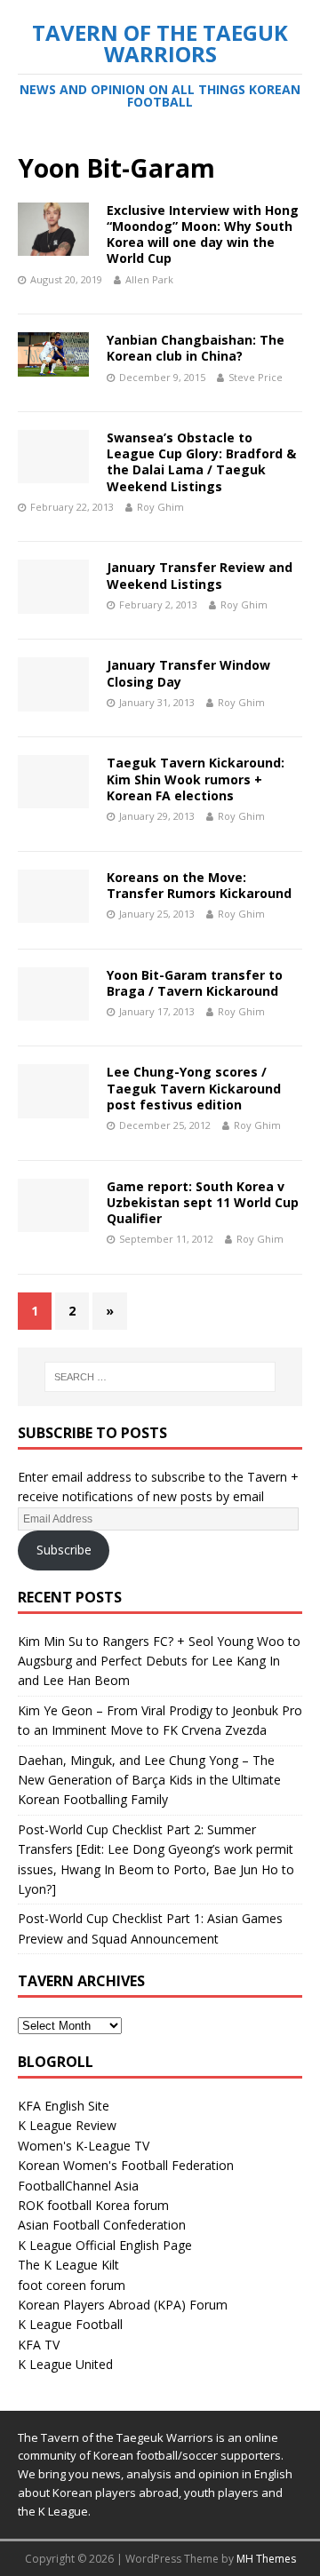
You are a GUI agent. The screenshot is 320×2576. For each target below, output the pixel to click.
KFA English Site (64, 2106)
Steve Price (256, 377)
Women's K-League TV (84, 2146)
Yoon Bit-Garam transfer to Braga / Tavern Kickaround (195, 983)
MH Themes (266, 2559)
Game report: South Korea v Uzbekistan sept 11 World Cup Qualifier (203, 1202)
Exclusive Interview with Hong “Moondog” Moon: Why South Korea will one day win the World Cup (203, 235)
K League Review (67, 2125)
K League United (65, 2364)
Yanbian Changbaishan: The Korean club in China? (196, 348)
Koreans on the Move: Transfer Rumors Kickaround (199, 885)
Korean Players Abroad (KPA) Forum (123, 2305)
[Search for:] (160, 1377)
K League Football (70, 2324)
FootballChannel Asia (78, 2186)
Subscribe (64, 1550)
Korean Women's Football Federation (126, 2165)
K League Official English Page (105, 2245)
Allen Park (149, 279)
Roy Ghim (160, 507)
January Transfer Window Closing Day (188, 673)
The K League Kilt (68, 2265)
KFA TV (39, 2345)
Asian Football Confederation (102, 2225)
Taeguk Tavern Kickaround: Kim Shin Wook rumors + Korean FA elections (196, 779)
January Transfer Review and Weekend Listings (200, 575)
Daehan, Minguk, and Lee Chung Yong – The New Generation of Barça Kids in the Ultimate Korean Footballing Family (149, 1780)
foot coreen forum (72, 2285)
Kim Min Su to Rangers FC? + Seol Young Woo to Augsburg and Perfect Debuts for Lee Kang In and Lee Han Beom (159, 1661)
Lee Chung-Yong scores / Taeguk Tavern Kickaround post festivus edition (194, 1088)
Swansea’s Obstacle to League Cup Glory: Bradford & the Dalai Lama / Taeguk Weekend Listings (201, 462)
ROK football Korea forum (93, 2205)
